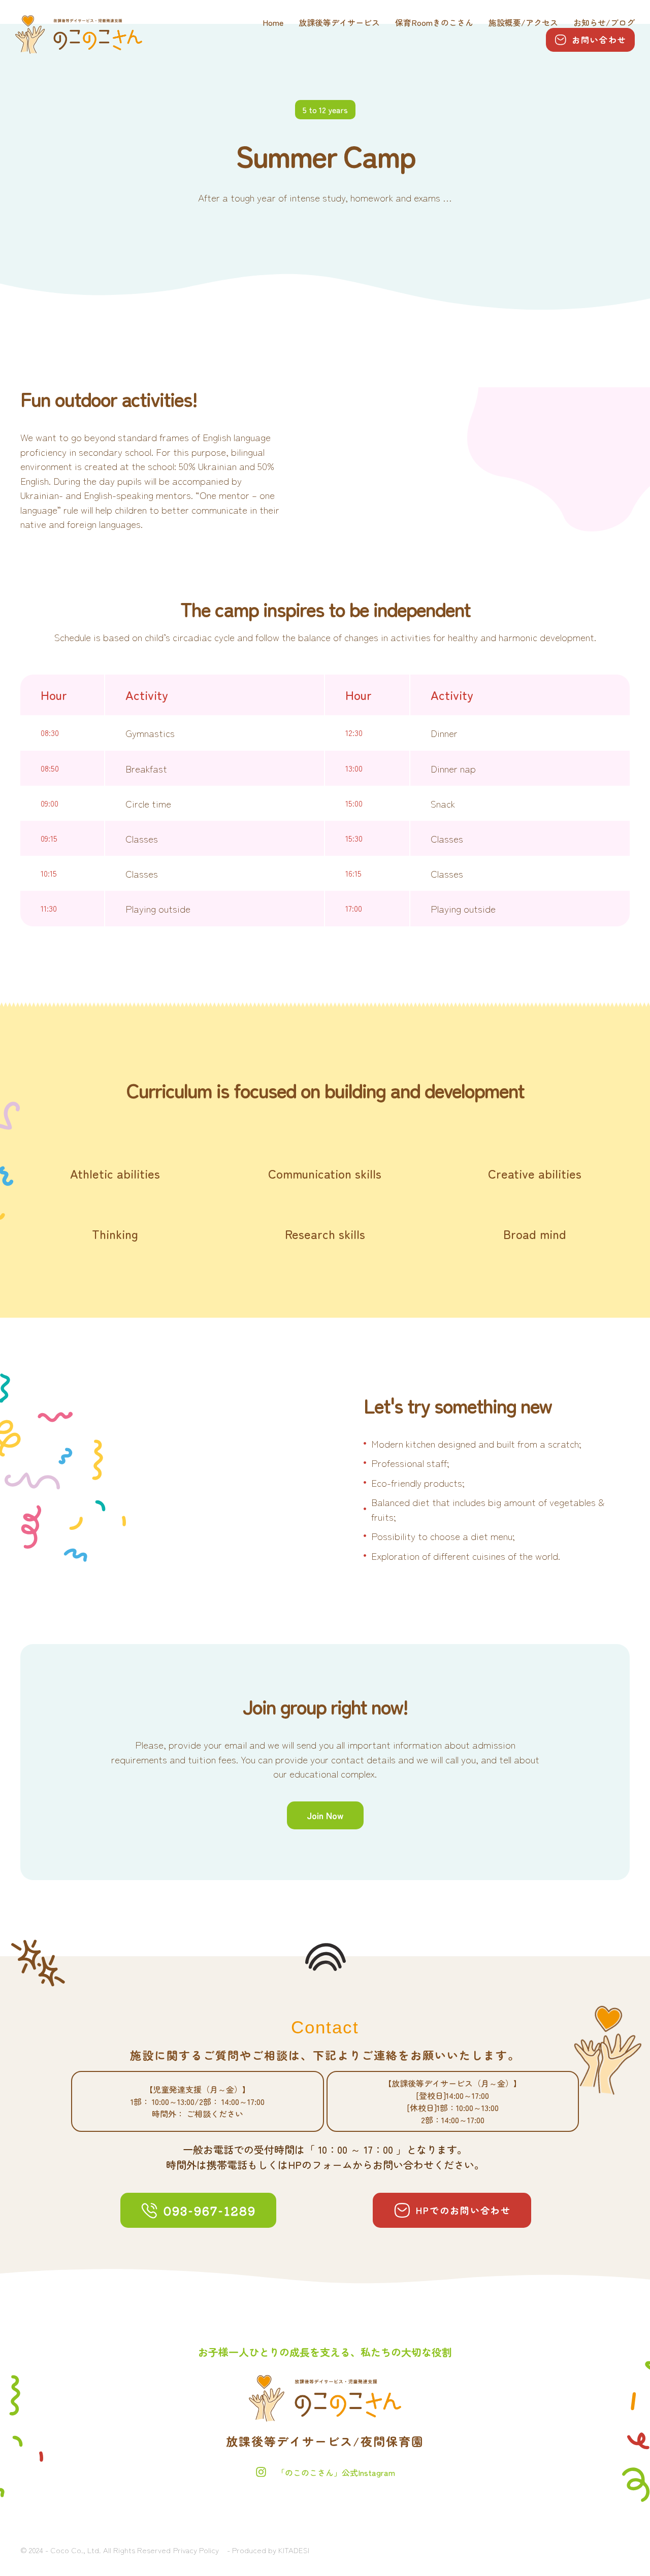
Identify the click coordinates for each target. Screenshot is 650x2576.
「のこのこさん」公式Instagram (336, 2472)
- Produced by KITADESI (268, 2550)
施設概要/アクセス (523, 23)
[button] (590, 40)
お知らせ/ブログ (604, 23)
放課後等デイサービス (339, 23)
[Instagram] (261, 2472)
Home (273, 23)
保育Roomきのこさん (434, 23)
